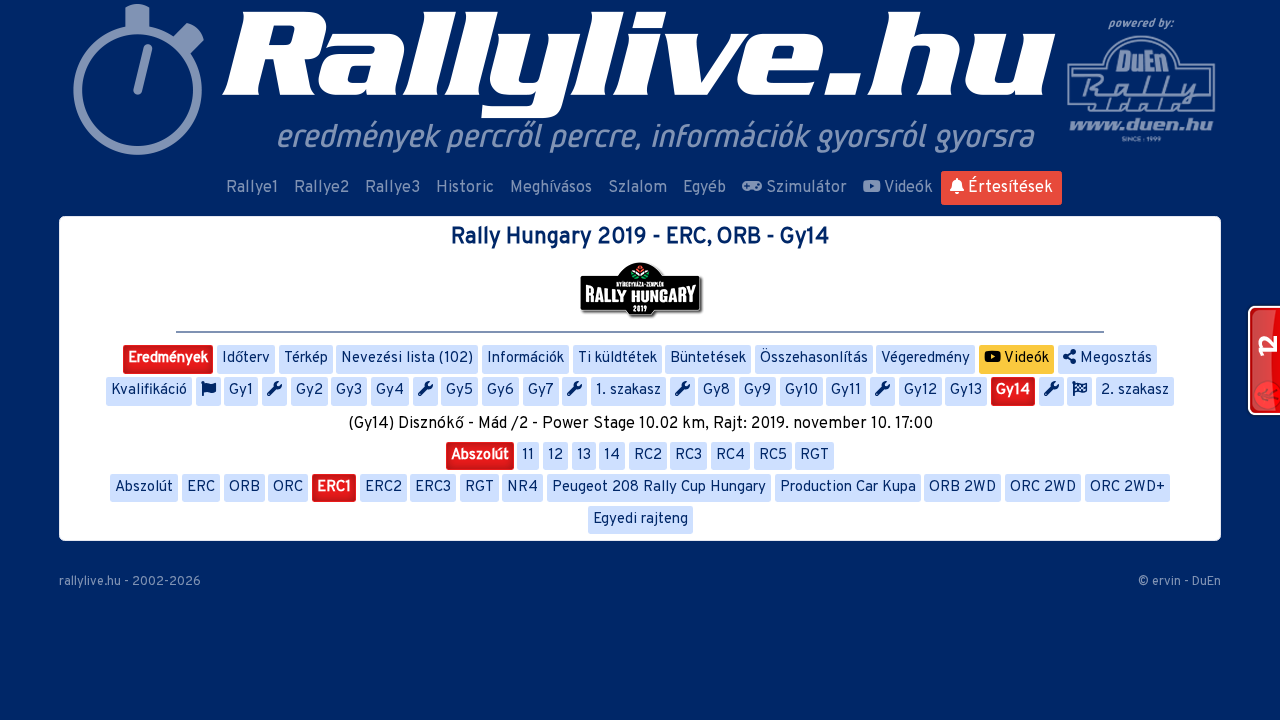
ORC (288, 487)
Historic (465, 188)
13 (584, 455)
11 (528, 455)
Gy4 (390, 390)
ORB (244, 487)
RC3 (688, 455)
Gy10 (801, 390)
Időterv (246, 358)
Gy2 (309, 390)
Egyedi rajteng (640, 519)
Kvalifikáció (149, 390)
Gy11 (846, 390)
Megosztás (1114, 358)
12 (555, 455)
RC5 (773, 455)
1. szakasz (628, 390)
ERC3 (433, 487)
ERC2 (383, 487)
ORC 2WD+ (1127, 487)
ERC (201, 487)
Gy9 (757, 390)
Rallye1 (252, 188)
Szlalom (637, 188)
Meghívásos (551, 188)
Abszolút (480, 455)
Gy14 (1013, 390)
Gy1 (241, 390)
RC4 (730, 455)
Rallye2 (321, 188)
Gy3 (349, 390)
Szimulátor (804, 188)
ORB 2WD (962, 487)
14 (612, 455)
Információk (525, 358)
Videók (907, 188)
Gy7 (541, 390)
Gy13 (966, 390)
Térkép (306, 358)
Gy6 (500, 390)
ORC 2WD (1043, 487)
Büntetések (708, 358)
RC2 (648, 455)
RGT (814, 455)
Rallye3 (392, 188)
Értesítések (1008, 188)
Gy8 (716, 390)
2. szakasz (1135, 390)
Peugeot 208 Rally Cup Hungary (659, 487)
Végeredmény (925, 358)
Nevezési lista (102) (407, 358)
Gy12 (920, 390)
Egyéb (704, 188)
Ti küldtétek (617, 358)
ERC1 (334, 487)
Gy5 (459, 390)
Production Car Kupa (848, 487)
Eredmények (168, 358)
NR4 (522, 487)
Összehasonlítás (814, 358)
